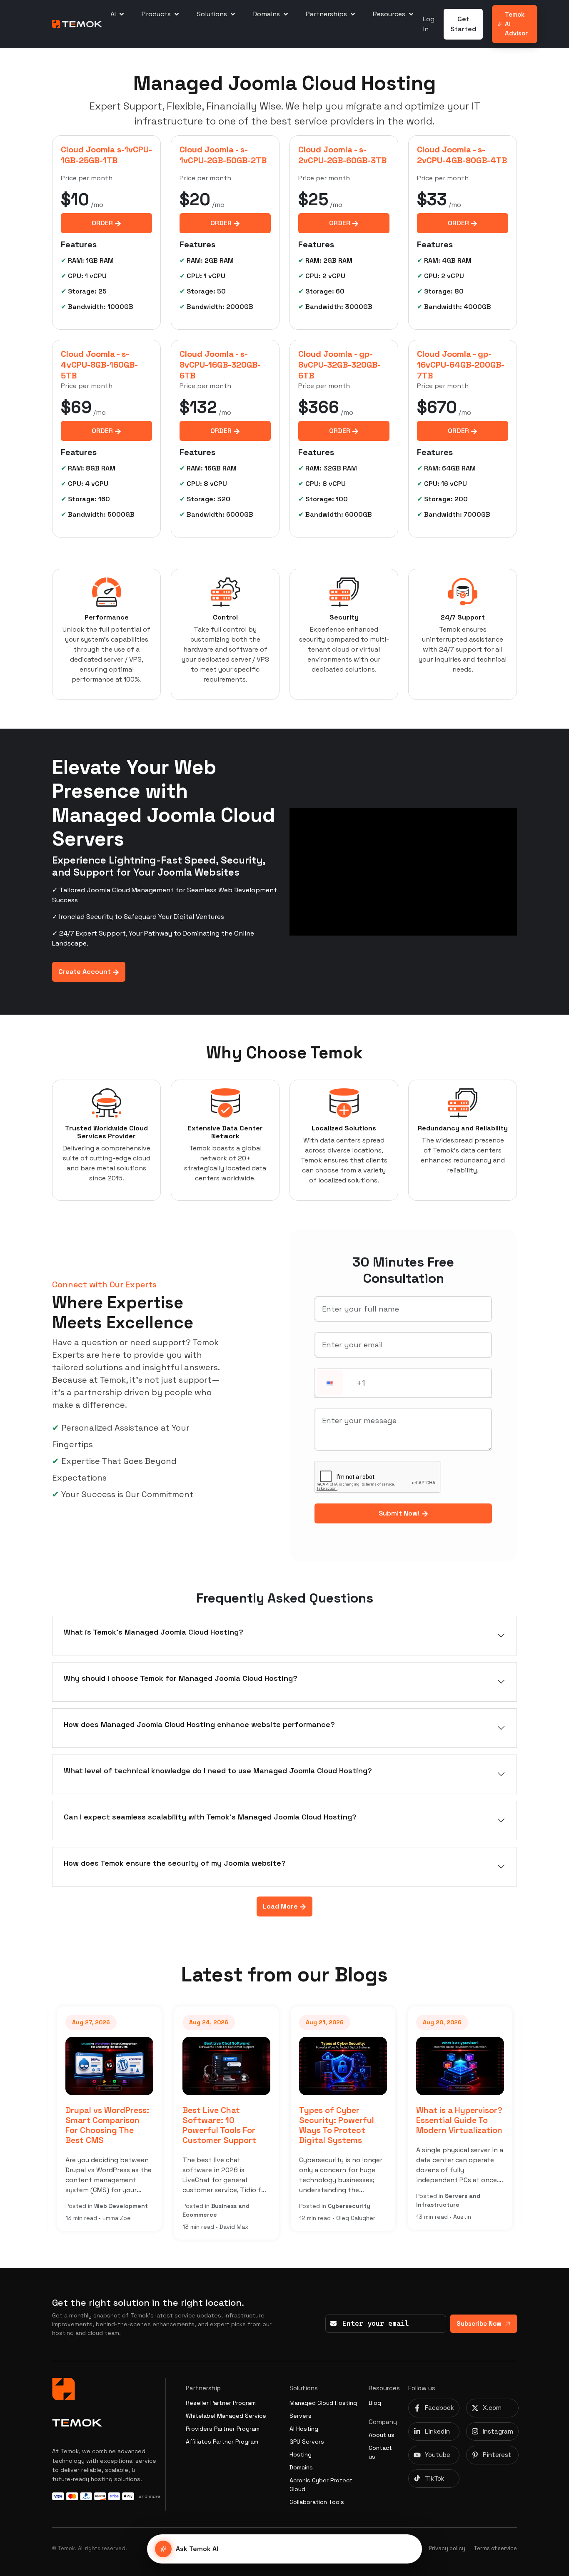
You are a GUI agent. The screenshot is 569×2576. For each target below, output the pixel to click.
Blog (375, 2403)
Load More (281, 1906)
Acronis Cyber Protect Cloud (321, 2485)
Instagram (498, 2431)
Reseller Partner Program (221, 2403)
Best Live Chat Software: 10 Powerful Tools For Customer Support (219, 2126)
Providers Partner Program (223, 2429)
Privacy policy (447, 2548)
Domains (301, 2467)
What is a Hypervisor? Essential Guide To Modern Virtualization (459, 2121)
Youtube (438, 2455)
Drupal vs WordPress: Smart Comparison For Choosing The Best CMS (107, 2126)
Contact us (380, 2452)
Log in (429, 24)
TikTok (435, 2478)
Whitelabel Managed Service (226, 2416)
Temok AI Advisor (516, 24)
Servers (301, 2416)
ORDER (103, 223)
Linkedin (437, 2431)
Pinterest (497, 2455)
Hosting (301, 2454)
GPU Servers (307, 2442)
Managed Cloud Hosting (323, 2403)
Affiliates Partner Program (222, 2442)
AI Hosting (304, 2429)
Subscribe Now (479, 2323)
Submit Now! (400, 1513)
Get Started (463, 24)
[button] (330, 1384)
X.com (492, 2408)
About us (382, 2435)
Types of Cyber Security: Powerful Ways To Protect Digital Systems (337, 2126)
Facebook (439, 2408)
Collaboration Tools (317, 2502)
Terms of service (495, 2548)
